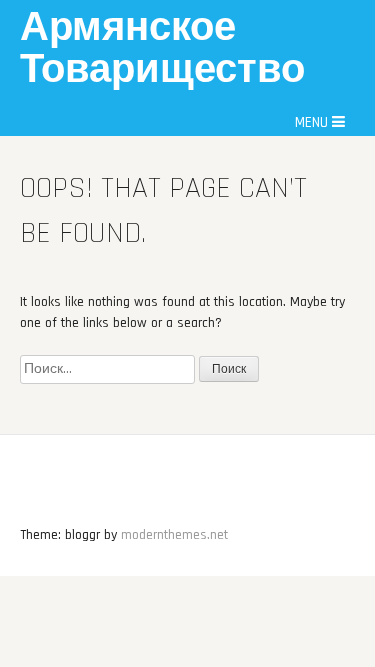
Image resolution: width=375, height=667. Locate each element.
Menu (313, 122)
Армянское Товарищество (162, 49)
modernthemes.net (174, 535)
